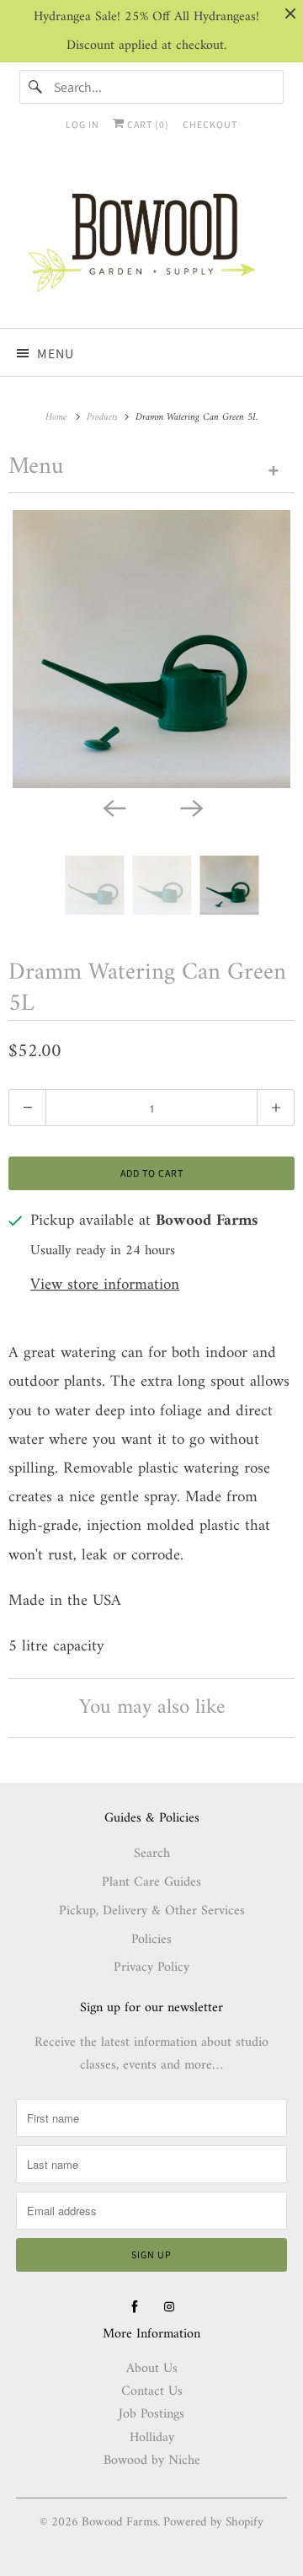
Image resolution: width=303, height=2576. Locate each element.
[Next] (190, 807)
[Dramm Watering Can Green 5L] (151, 649)
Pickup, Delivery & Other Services (152, 1911)
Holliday (152, 2438)
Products (104, 418)
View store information (105, 1286)
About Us (152, 2369)
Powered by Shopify (213, 2522)
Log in (82, 124)
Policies (151, 1940)
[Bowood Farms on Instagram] (169, 2307)
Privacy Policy (151, 1967)
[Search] (36, 87)
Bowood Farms (120, 2522)
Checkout (210, 124)
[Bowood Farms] (151, 240)
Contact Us (152, 2391)
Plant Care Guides (151, 1882)
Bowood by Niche (152, 2461)
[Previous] (113, 807)
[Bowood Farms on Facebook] (135, 2307)
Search (152, 1854)
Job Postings (151, 2414)
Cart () (147, 124)
